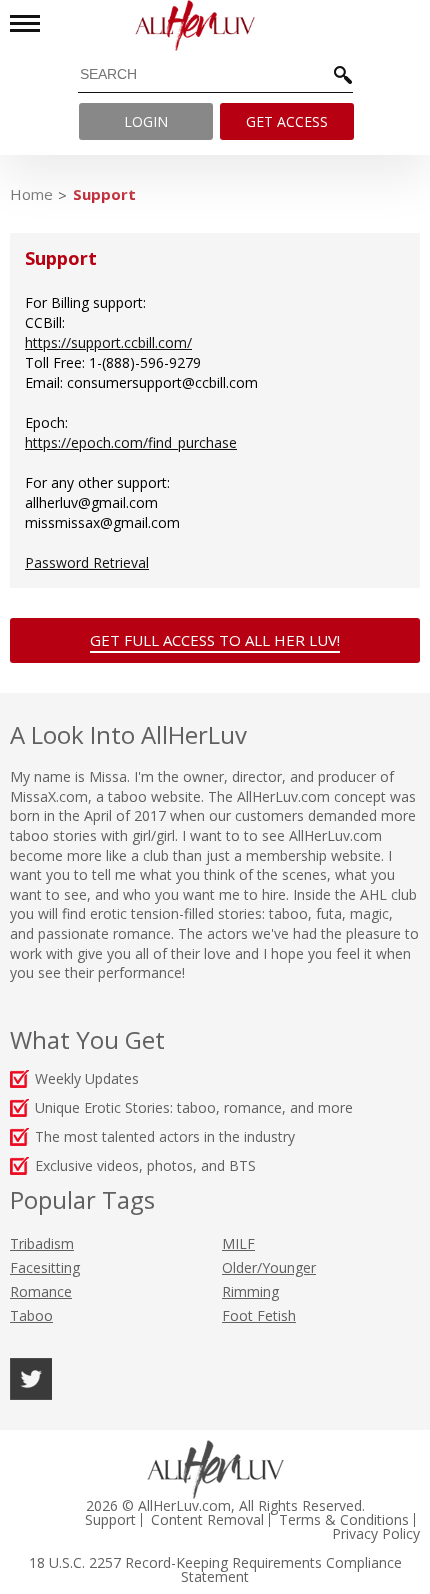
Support (104, 194)
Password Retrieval (87, 562)
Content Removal (207, 1520)
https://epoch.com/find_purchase (131, 442)
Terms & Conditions (344, 1520)
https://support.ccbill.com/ (108, 342)
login (146, 121)
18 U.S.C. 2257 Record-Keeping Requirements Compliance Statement (215, 1570)
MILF (238, 1243)
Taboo (31, 1315)
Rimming (250, 1291)
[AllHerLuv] (215, 25)
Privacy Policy (376, 1534)
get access (287, 121)
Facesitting (45, 1267)
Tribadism (42, 1243)
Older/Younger (269, 1267)
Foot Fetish (259, 1315)
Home (31, 194)
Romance (41, 1291)
